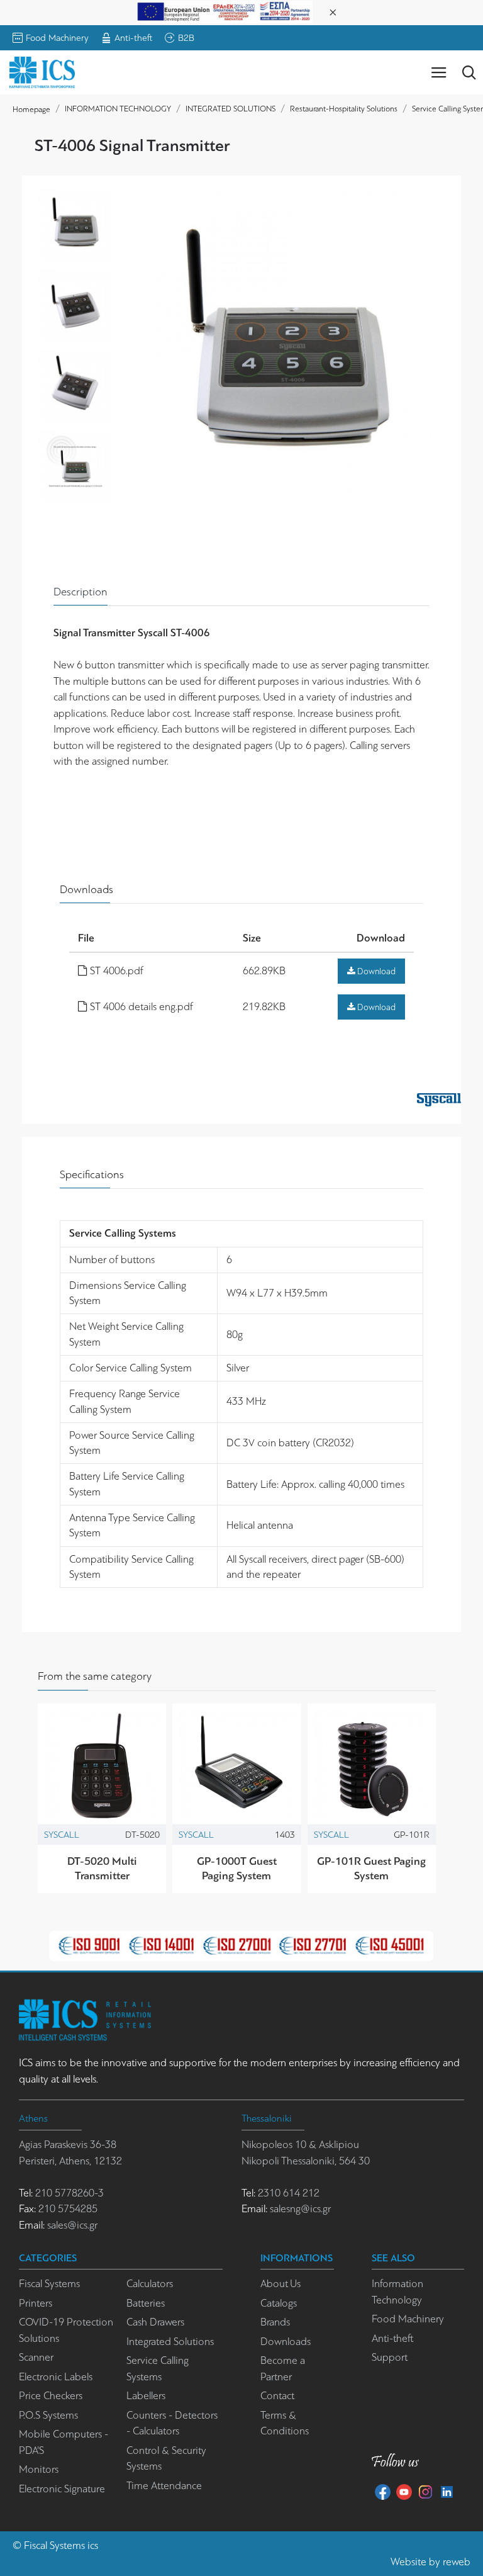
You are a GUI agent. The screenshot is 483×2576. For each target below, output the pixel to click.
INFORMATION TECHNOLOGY (118, 109)
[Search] (469, 72)
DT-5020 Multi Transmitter (102, 1868)
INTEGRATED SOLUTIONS (230, 109)
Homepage (31, 109)
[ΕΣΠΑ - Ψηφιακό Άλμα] (225, 11)
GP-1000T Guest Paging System (237, 1868)
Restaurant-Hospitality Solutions (344, 109)
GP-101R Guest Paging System (371, 1868)
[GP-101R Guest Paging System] (372, 1768)
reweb (457, 2562)
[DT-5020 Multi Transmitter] (102, 1768)
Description (80, 592)
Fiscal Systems (54, 2545)
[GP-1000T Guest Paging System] (236, 1768)
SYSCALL (62, 1835)
